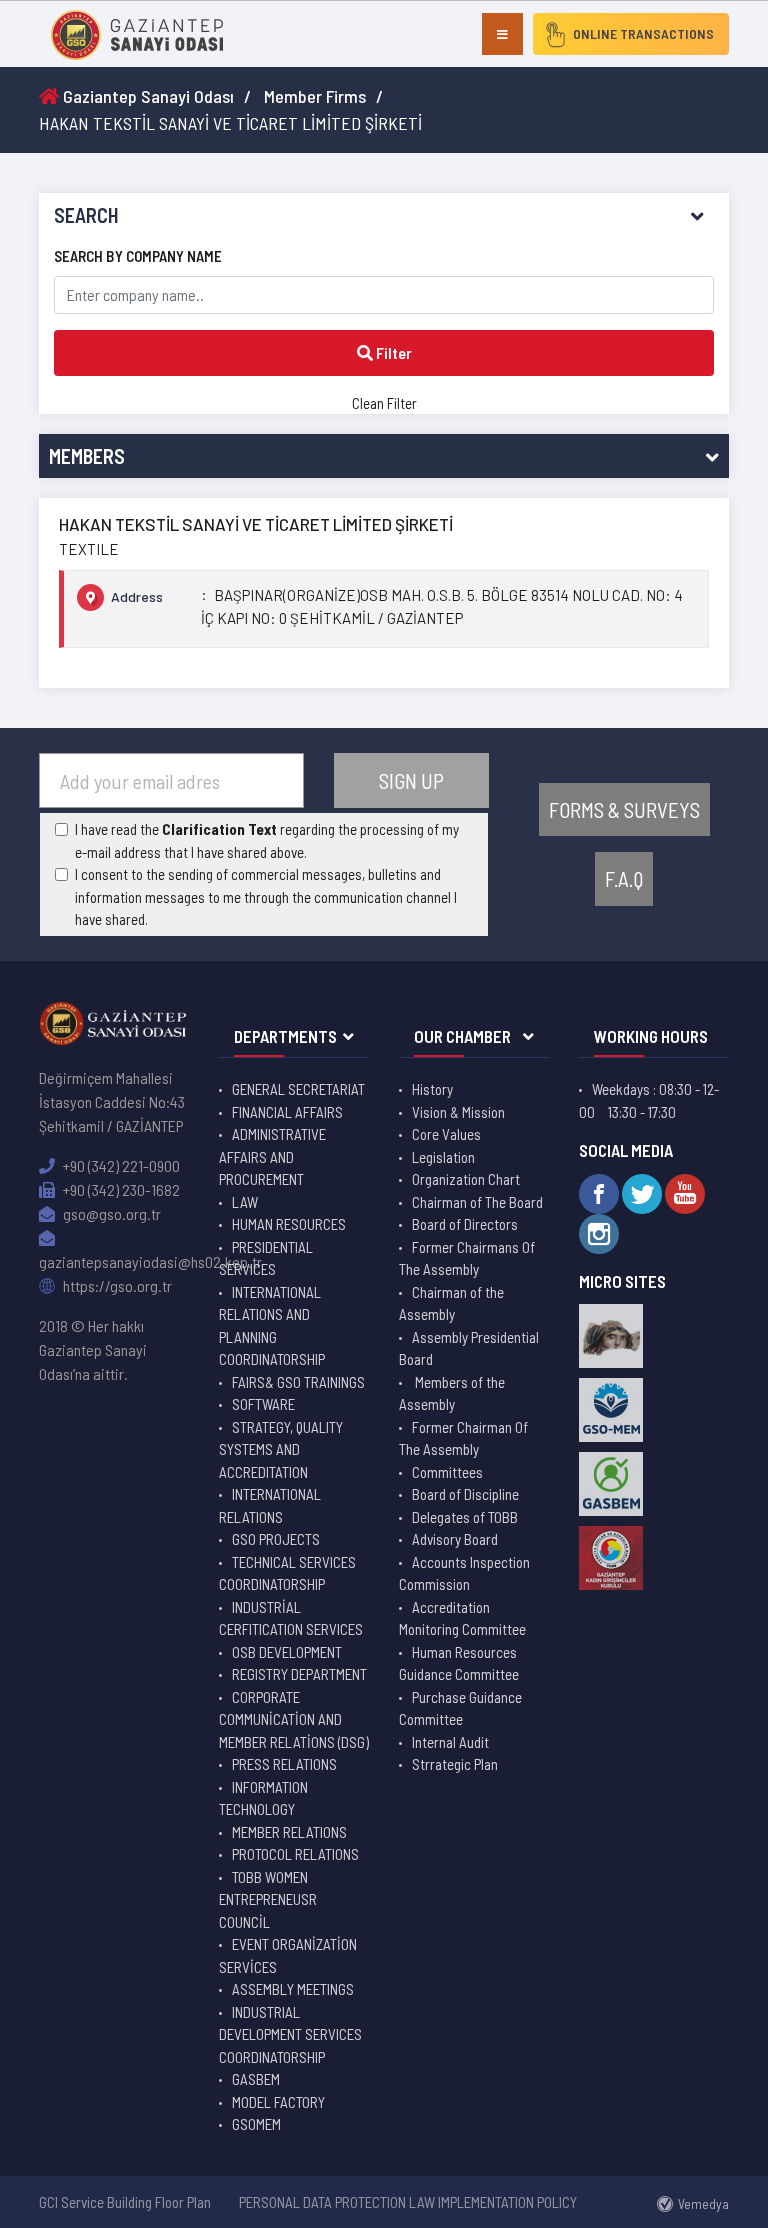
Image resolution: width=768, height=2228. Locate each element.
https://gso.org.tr (116, 1285)
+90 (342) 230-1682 (120, 1189)
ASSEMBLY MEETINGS (293, 1989)
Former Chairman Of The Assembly (463, 1438)
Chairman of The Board (477, 1202)
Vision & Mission (458, 1112)
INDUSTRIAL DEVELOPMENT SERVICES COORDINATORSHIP (290, 2034)
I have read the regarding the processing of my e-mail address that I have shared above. (267, 840)
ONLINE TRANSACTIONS (643, 33)
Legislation (443, 1157)
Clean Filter (384, 403)
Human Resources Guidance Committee (459, 1663)
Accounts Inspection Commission (464, 1573)
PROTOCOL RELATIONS (295, 1854)
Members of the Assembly (452, 1393)
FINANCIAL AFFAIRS (287, 1112)
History (432, 1089)
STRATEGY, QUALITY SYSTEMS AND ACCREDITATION (281, 1449)
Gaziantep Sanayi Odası (146, 96)
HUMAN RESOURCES (289, 1224)
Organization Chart (466, 1179)
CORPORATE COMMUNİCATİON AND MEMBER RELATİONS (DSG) (294, 1719)
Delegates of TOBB (465, 1517)
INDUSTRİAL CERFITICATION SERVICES (291, 1618)
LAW (245, 1202)
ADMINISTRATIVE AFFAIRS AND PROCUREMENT (272, 1156)
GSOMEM (256, 2124)
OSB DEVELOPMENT (287, 1652)
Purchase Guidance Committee (460, 1708)
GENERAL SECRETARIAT (298, 1089)
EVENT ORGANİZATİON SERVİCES (288, 1955)
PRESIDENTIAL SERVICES (266, 1258)
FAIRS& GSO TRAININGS (298, 1382)
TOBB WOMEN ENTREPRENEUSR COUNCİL (268, 1899)
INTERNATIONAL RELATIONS (270, 1505)
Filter (392, 352)
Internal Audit (450, 1742)
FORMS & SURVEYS (624, 809)
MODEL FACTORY (278, 2102)
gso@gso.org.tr (110, 1213)
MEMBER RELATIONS (289, 1832)
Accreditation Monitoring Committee (462, 1618)
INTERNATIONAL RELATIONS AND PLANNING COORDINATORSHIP (272, 1326)
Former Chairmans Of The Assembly (467, 1258)
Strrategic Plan (455, 1764)
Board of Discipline (465, 1494)
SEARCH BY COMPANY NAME (138, 256)
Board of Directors (465, 1224)
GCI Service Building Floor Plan (125, 2202)
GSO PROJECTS (276, 1539)
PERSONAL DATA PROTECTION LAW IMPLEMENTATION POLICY (408, 2202)
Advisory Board (455, 1539)
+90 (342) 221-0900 (120, 1165)
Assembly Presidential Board (469, 1348)
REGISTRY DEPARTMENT (299, 1674)
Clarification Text (219, 829)
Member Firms (315, 96)
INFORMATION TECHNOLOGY (263, 1798)
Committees (447, 1472)
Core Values (446, 1134)
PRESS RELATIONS (284, 1764)
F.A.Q (624, 878)
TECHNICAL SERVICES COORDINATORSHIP (287, 1573)
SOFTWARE (263, 1404)
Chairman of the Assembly (451, 1303)
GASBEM (256, 2079)
